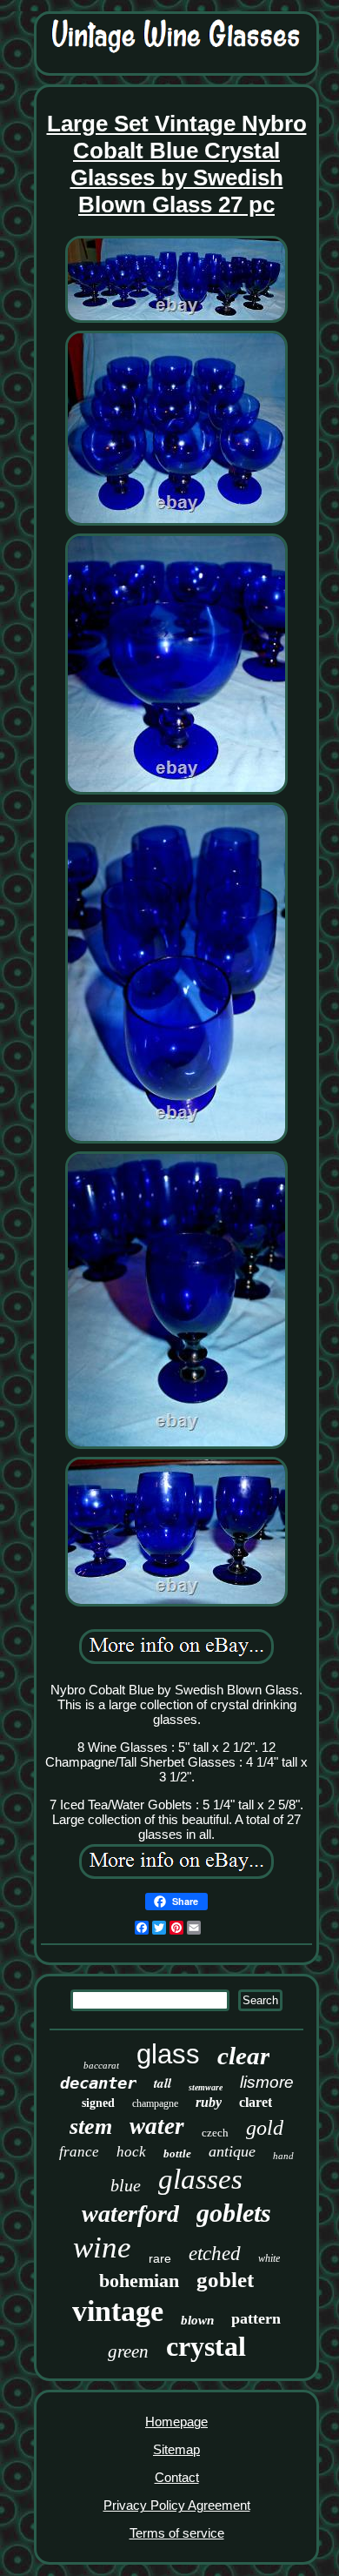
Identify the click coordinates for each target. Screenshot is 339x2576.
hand (283, 2156)
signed (98, 2103)
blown (197, 2320)
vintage (118, 2311)
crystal (206, 2346)
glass (168, 2054)
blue (126, 2185)
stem (91, 2127)
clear (243, 2056)
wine (102, 2247)
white (269, 2258)
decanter (98, 2083)
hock (131, 2152)
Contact (177, 2477)
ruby (209, 2102)
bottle (177, 2153)
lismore (267, 2082)
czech (215, 2133)
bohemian (139, 2281)
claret (256, 2102)
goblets (234, 2213)
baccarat (101, 2065)
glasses (200, 2179)
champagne (155, 2103)
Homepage (176, 2422)
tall (163, 2083)
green (128, 2351)
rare (160, 2258)
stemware (206, 2087)
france (79, 2152)
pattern (256, 2318)
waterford (130, 2214)
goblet (225, 2280)
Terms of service (177, 2533)
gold (265, 2128)
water (157, 2126)
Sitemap (176, 2449)
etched (215, 2254)
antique (232, 2151)
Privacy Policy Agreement (177, 2505)
